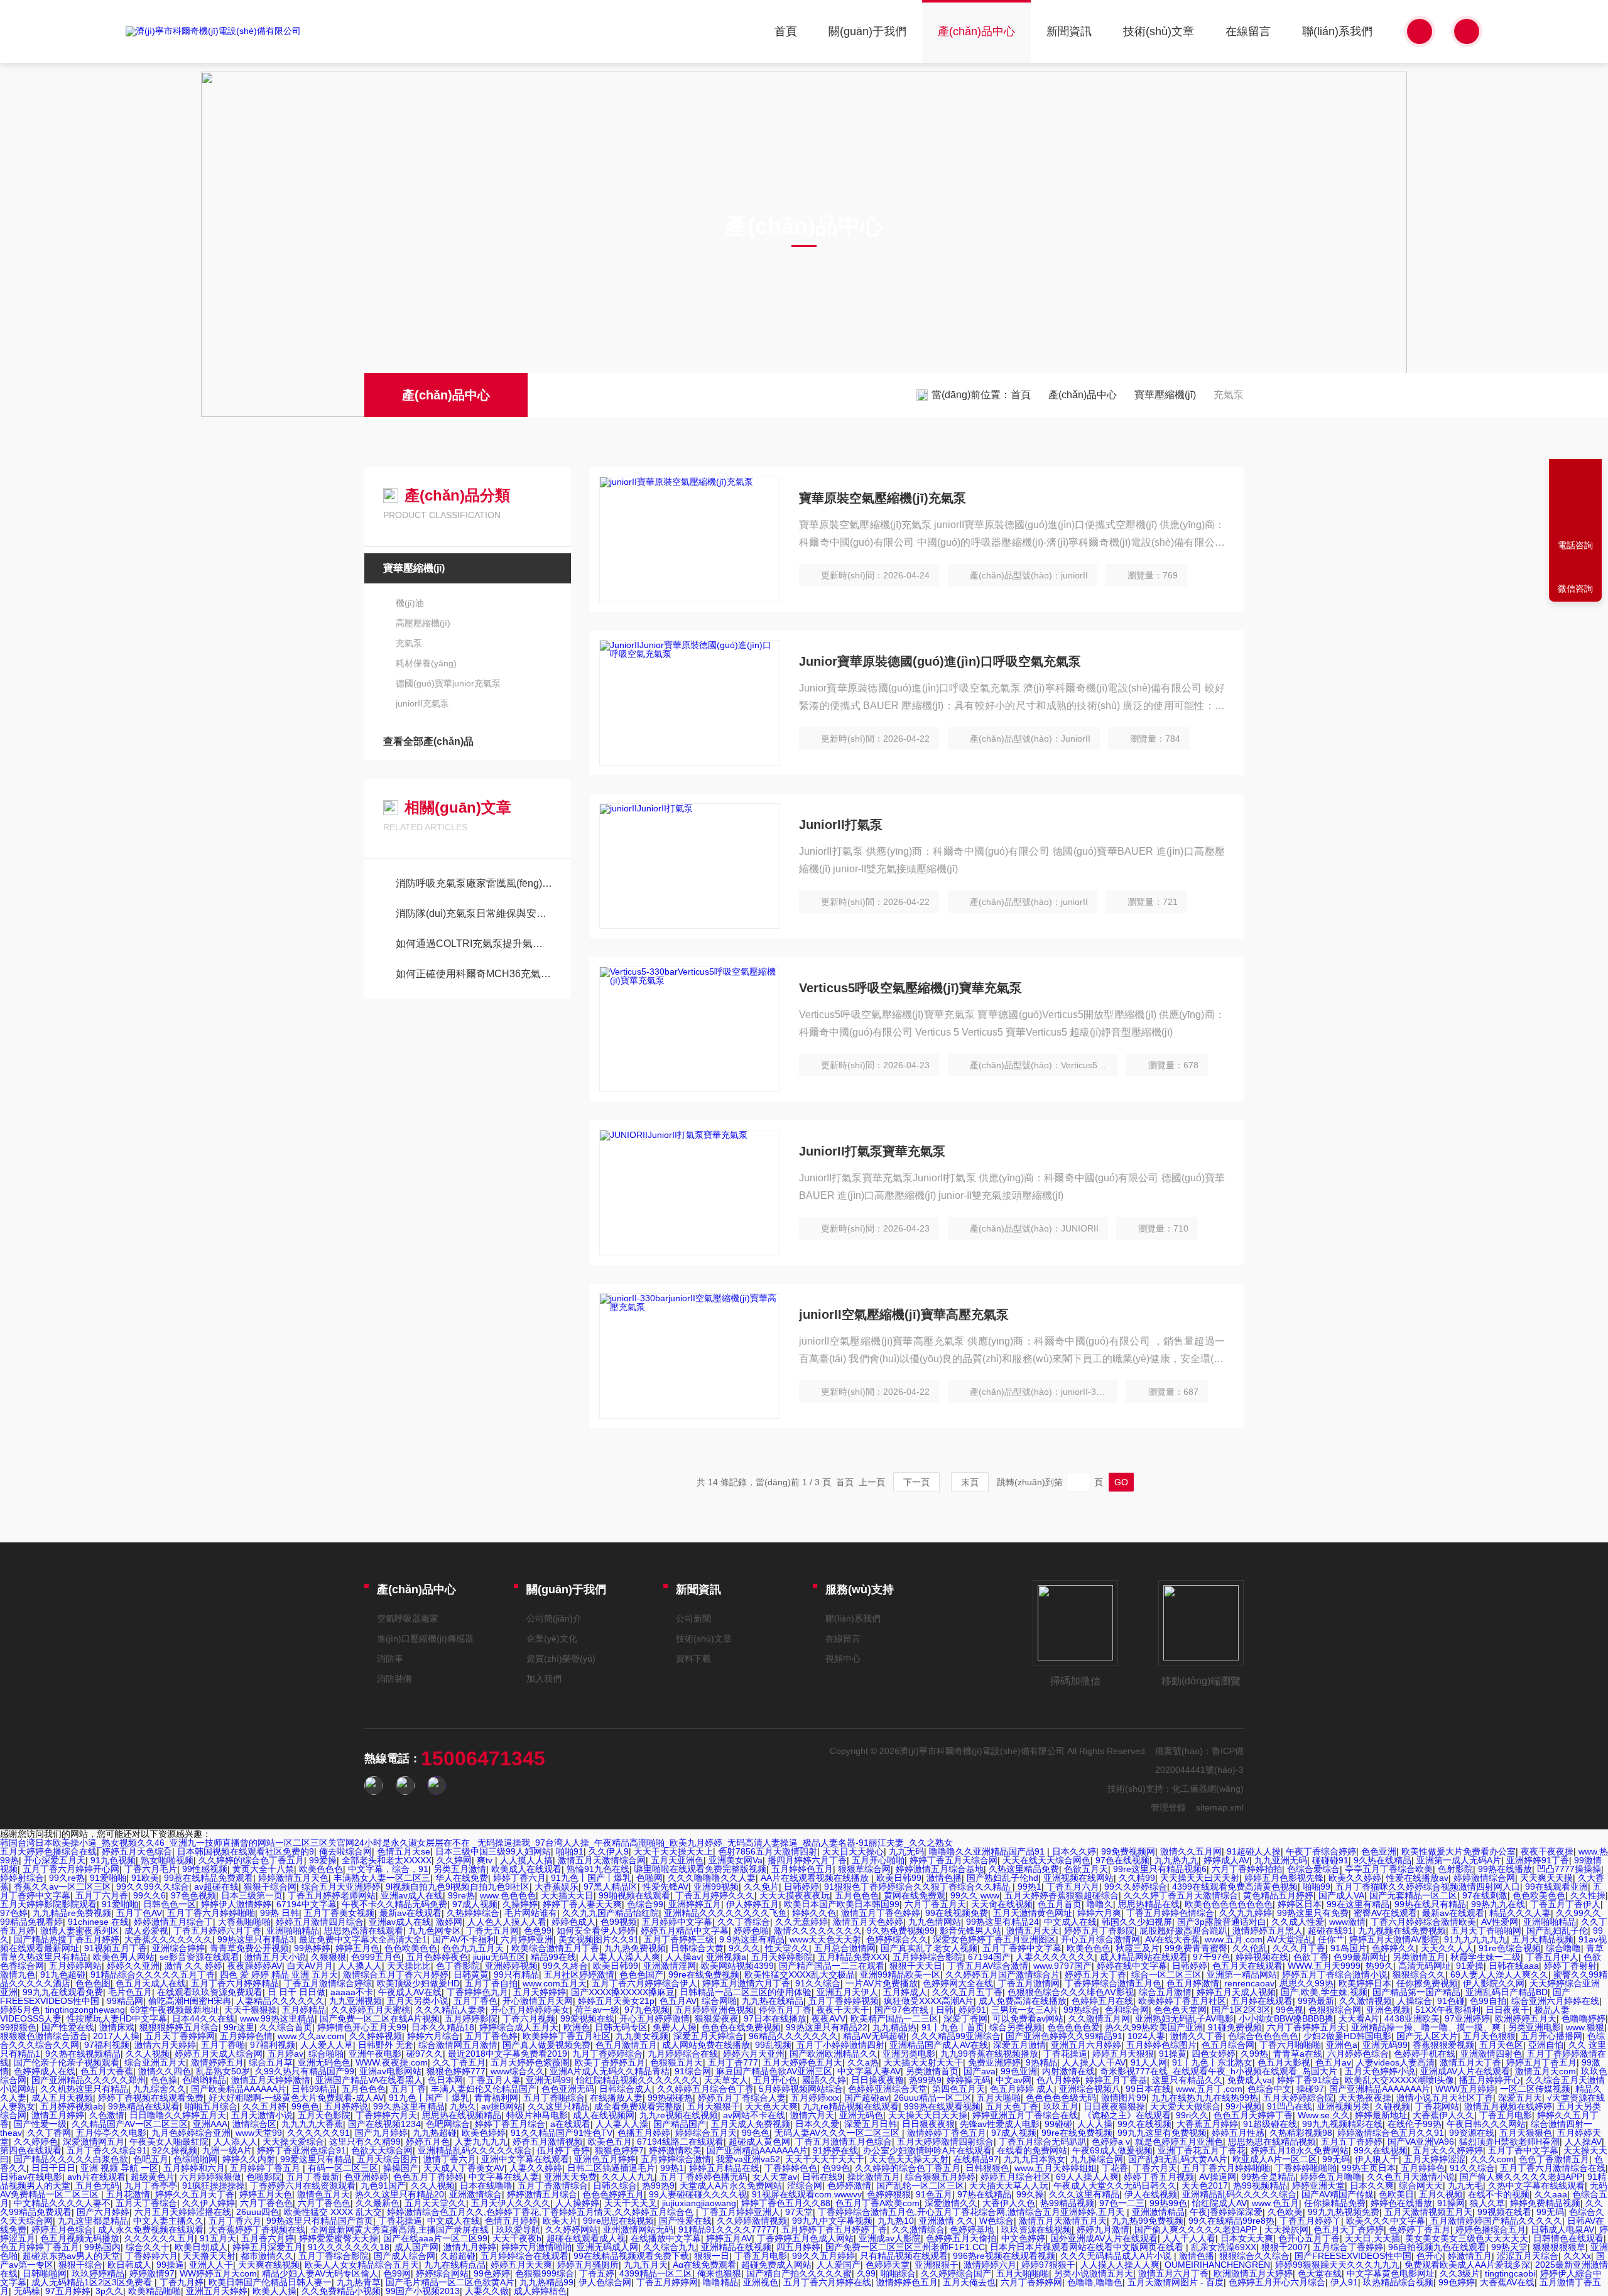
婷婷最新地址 (1381, 2115)
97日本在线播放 (775, 2018)
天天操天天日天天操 (928, 2115)
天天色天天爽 (771, 2106)
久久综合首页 (286, 2027)
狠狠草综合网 (864, 1869)
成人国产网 (416, 2247)
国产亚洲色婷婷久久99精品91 (1064, 2036)
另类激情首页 (932, 2071)
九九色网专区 (435, 1930)
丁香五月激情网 (1029, 1983)
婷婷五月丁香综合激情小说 (1335, 1974)
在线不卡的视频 (1499, 2194)
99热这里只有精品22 (827, 2027)
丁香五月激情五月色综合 (844, 2142)
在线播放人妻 (616, 2098)
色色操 (164, 2080)
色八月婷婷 (1058, 2080)
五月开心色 (775, 2080)
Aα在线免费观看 (704, 2265)
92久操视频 (175, 2150)
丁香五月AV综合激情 (988, 1966)
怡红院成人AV (1220, 2203)
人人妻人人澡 (622, 2124)
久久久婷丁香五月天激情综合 (1181, 1895)
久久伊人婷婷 (209, 2203)
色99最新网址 (1361, 1957)
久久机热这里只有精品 (84, 2089)
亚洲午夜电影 (375, 2054)
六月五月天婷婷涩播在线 (183, 2212)
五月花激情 (128, 2194)
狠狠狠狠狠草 (1559, 2247)
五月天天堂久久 (435, 2203)
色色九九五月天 (474, 1948)
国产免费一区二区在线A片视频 (380, 2018)
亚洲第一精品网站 (1242, 1974)
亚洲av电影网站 (390, 2071)
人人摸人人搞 (526, 1860)
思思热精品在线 (1149, 1904)
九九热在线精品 (773, 2001)
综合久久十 (148, 2247)
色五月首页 (1060, 1904)
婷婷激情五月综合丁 (173, 1922)
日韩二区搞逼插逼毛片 (611, 2168)
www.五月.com (1234, 1939)
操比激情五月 (874, 2177)
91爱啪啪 (108, 1878)
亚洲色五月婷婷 (605, 2159)
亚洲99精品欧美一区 (900, 1974)
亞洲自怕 (1546, 2045)
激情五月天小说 (275, 1957)
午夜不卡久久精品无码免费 (394, 1904)
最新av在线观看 (410, 1913)
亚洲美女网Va (736, 1860)
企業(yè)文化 (552, 1638)
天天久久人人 (1447, 1948)
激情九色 (18, 1974)
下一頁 (916, 1482)
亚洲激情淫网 (670, 1966)
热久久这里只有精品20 (399, 2194)
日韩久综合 (615, 2185)
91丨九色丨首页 (953, 2027)
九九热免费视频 (635, 1948)
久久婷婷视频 (376, 2036)
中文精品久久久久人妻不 (62, 2203)
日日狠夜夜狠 (928, 2124)
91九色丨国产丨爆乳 (591, 1878)
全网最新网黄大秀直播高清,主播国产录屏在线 (401, 2229)
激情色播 (944, 1878)
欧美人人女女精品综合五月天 (362, 2265)
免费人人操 (675, 2027)
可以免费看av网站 (1028, 2018)
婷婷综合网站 (442, 2273)
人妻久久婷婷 (536, 2168)
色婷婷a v (1111, 2142)
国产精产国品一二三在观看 (832, 1966)
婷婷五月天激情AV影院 (1394, 1939)
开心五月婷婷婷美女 (530, 2010)
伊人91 (1344, 2282)
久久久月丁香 (1299, 1948)
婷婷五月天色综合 (137, 1851)
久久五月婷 (264, 2106)
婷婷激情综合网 (1484, 1878)
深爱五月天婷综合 (709, 2036)
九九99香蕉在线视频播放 (989, 2054)
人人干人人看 (1189, 2238)
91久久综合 (818, 1983)
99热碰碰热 (670, 2098)
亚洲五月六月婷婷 (1086, 2045)
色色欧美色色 (1539, 1895)
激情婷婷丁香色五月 (947, 2133)
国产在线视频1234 (384, 2124)
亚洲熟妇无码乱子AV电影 (1184, 2018)
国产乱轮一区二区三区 (920, 2185)
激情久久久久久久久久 (818, 1930)
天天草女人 (726, 2080)
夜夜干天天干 (843, 2010)
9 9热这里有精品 (752, 1939)
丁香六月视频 (529, 2018)
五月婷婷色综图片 (1161, 2045)
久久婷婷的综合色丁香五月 (251, 1860)
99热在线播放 (1505, 1869)
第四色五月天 (959, 2089)
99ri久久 (1192, 2115)
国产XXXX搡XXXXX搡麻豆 (623, 1992)
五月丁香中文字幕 (1523, 2150)
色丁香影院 (458, 1966)
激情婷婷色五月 (907, 2282)
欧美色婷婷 (484, 2133)
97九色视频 (647, 2010)
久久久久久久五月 (160, 2238)
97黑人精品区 (611, 1887)
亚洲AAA (210, 2124)
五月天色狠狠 (1489, 2036)
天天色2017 (1205, 2185)
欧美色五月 (610, 2142)
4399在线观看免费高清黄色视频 (1235, 1887)
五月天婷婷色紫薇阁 (530, 2062)
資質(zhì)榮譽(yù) (561, 1659)
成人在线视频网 (604, 2115)
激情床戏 (117, 2027)
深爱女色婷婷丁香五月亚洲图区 (994, 1939)
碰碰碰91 (1330, 1860)
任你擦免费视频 (1427, 1983)
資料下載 (693, 1659)
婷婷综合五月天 (706, 2133)
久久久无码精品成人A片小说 (1117, 2256)
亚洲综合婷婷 (178, 1948)
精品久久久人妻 (1520, 1913)
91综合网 (693, 2071)
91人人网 (1149, 2062)
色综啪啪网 (195, 2159)
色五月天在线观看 (1247, 1966)
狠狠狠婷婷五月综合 (179, 2027)
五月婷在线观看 (1262, 2001)
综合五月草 (271, 2062)
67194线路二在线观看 (680, 2142)
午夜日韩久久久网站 (1486, 2124)
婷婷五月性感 (1238, 2133)
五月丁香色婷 (491, 2036)
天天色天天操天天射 (909, 2159)
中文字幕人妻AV (869, 2071)
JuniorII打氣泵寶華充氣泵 (872, 1151)
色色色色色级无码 (1061, 2098)
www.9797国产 (1062, 1966)
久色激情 (107, 2115)
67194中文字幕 (307, 1904)
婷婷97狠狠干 (1048, 2265)
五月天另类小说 (418, 2001)
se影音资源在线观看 (199, 1957)
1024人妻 (1146, 2036)
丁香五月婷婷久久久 (715, 1895)
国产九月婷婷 (381, 2133)
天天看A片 (1359, 2018)
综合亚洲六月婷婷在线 (1555, 2001)
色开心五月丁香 (1309, 2238)
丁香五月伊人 (1552, 1957)
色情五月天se (404, 1851)
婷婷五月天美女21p (616, 2001)
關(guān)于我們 (867, 31)
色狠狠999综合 (545, 2273)
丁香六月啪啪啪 (1290, 2045)
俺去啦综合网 (345, 1851)
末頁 (970, 1482)
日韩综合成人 (626, 2089)
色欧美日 (1396, 2194)
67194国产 (989, 1957)
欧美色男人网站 (124, 1957)
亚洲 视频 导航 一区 (119, 2168)
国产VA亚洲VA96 (1421, 2142)
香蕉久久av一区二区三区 (62, 1887)
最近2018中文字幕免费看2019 (508, 2054)
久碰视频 (1393, 2106)
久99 (866, 2273)
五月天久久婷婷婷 (1448, 2150)
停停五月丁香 (785, 2010)
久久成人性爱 (1298, 1922)
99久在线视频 (1144, 2124)
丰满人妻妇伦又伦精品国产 (484, 2089)
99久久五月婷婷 (823, 2256)
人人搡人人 (360, 1966)
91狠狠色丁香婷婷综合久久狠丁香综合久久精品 (918, 1887)
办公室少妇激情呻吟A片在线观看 (927, 2150)
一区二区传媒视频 (1535, 2089)
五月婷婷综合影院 (928, 1957)
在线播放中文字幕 (666, 2238)
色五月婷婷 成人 (1022, 2089)
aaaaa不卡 (352, 1992)
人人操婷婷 (577, 2203)
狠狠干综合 (80, 2265)
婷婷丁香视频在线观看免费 (151, 2098)
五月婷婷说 (346, 2106)
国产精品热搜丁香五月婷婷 (67, 1939)
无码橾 (27, 2291)
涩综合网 (805, 2185)
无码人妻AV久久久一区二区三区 (838, 2133)
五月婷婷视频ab (72, 2106)
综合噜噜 (1563, 1948)
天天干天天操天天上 (673, 1851)
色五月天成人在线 (151, 1983)
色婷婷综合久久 (897, 1939)
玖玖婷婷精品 (98, 2273)
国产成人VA (1341, 1895)
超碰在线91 (1330, 1930)
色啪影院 (264, 2177)
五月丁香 (408, 2089)
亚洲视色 (761, 2282)
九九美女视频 (642, 2036)
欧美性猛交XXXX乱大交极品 (800, 1974)
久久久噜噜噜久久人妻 (712, 1878)
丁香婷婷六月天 (386, 2115)
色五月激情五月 (626, 2045)
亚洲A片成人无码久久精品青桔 (610, 2071)
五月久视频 (1441, 2194)
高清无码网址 (1425, 1966)
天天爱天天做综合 (1185, 2106)
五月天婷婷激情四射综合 (945, 2142)
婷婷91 (972, 2010)
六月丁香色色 (266, 2203)
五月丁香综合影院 (334, 2256)
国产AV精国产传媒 (1338, 2194)
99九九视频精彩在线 (1342, 2124)
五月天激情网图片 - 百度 (1176, 2282)
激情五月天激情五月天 (1063, 2221)
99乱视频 (773, 2045)
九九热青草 (359, 2282)
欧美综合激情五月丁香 (555, 1948)
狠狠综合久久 (1419, 1974)
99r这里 (239, 2027)
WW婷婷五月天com (218, 2273)
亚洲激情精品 (1158, 2212)
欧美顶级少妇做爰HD (418, 1983)
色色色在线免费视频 (741, 2027)
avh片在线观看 (96, 2177)
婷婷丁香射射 (1570, 1966)
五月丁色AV (139, 1913)
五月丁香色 (475, 2001)
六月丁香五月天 (935, 1904)
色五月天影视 (1284, 2062)
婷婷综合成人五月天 (519, 2027)
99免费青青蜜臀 (1196, 1948)
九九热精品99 (546, 2282)
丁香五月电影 (1506, 2115)
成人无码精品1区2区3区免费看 (93, 2282)
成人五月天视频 (62, 2098)
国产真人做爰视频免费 (546, 2045)
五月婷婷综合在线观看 (524, 2256)
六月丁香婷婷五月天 (1306, 2027)
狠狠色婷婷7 (619, 2150)
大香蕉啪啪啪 (244, 1922)
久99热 (1254, 2054)
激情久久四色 (165, 2071)
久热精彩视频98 (1301, 2133)
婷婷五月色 (357, 1948)
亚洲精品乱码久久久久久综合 (475, 2150)
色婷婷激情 (849, 2185)
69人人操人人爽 (1087, 2177)
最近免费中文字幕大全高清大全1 (363, 1939)
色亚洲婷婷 (366, 2177)
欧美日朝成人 (201, 2247)
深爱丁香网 (965, 2018)
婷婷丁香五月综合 (510, 2124)
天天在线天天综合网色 (1046, 1860)
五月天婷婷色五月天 (803, 2062)
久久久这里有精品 (1084, 2194)
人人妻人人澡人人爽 (621, 1957)
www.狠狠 (1585, 2027)
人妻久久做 (487, 2291)
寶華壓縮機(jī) (1165, 395)
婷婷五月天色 (266, 2194)
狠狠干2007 (1285, 2247)
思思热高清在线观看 (364, 1930)
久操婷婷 (520, 1904)
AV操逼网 (1218, 2177)
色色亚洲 (1379, 1851)
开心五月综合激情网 (1100, 1939)
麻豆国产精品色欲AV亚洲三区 (774, 2071)
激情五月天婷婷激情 (271, 2080)
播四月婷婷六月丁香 (807, 1860)
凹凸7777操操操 (1569, 1869)
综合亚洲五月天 (155, 2062)
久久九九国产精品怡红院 (611, 1913)
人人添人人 (236, 2142)
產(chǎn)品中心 (976, 31)
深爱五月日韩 (871, 2124)
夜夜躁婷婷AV (255, 1966)
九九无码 (906, 1851)
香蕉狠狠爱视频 (1443, 2045)
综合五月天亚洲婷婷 (341, 1887)
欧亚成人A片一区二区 (1275, 2159)
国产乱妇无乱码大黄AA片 (1178, 2159)
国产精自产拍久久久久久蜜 (799, 2273)
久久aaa (1551, 2194)
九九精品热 (894, 2027)
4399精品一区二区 (656, 2273)
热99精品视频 (1067, 2203)
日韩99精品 (314, 2089)
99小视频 (1244, 2106)
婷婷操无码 (969, 2080)
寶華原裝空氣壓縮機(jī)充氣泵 (883, 498)
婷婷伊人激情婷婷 (236, 1904)
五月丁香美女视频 (339, 1913)
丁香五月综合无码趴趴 (1043, 2142)
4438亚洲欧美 (1412, 2018)
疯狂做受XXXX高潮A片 (929, 2001)
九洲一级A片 (227, 2150)
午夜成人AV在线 (410, 1992)
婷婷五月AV (729, 2238)
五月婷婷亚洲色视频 (714, 2010)
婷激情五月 (1470, 2256)
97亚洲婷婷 (1467, 2018)
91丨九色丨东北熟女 (1212, 2062)
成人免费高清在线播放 (1023, 2001)
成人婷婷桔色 (540, 2291)
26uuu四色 (258, 2212)
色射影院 (1455, 1869)
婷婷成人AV (1226, 1860)
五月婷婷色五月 (802, 1869)
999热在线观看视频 (942, 2106)
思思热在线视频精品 (462, 2115)
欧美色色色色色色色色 (1229, 1904)
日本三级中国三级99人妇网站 (493, 1851)
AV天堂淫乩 (1290, 1939)
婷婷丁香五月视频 (1159, 2177)
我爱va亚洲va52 (748, 2159)
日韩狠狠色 (987, 2168)
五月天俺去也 (969, 2282)
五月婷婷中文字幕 (677, 1922)
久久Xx (1577, 2256)
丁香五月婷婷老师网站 (332, 1895)
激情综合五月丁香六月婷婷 (396, 1974)
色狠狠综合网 (1335, 2010)
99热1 (1029, 1887)
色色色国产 (641, 1974)
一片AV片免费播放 (882, 1983)
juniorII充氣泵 (422, 703)
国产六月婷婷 (103, 2212)
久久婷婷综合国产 (956, 2273)
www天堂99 (259, 2133)
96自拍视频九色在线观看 (1437, 2247)
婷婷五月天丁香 (1095, 1974)
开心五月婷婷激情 (655, 2018)
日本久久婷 (1074, 1851)
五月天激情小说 (262, 2115)
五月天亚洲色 (677, 1860)
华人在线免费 (462, 1878)
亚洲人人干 (211, 2265)
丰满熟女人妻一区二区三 (382, 1878)
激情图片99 (1124, 2098)
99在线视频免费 (957, 1913)
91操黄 (1173, 2054)
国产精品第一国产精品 (1416, 1992)
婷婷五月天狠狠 (1123, 2054)
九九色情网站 (935, 1922)
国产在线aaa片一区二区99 (435, 2238)
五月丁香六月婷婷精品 (235, 1983)
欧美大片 (560, 2221)
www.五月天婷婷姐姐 (1056, 2168)
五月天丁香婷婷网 (180, 2036)
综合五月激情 (1165, 1992)
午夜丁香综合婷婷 (1321, 1851)
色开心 (1430, 2256)
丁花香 (1115, 2168)
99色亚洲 (1019, 2071)
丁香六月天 (1155, 2168)
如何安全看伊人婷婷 (596, 1930)
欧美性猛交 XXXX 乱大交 (333, 2212)
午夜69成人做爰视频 (1112, 2150)
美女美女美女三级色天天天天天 (1467, 2238)
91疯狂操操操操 (214, 2185)
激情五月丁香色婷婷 (881, 1913)
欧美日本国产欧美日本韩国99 (842, 1904)
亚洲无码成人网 (607, 2247)
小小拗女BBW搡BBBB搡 (1286, 2018)
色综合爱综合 (1313, 1869)
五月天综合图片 (388, 2159)
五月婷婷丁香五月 (266, 2168)
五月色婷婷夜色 (437, 1957)
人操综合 (1415, 2001)
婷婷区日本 (1300, 1904)
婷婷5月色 (20, 2010)
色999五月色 (376, 1957)
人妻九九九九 (481, 2142)
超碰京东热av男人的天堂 (71, 2256)
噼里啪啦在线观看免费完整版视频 (700, 1869)
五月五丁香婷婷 (1352, 2142)
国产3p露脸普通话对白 (1222, 1922)
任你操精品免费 (1335, 2203)
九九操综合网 (1097, 2159)
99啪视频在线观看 (634, 1895)
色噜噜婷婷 (1584, 2018)
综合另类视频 (1016, 2027)
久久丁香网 (49, 2133)
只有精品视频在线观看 (904, 2256)
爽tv (486, 1860)
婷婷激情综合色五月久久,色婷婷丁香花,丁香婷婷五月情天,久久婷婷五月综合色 (541, 2212)
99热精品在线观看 (144, 2106)
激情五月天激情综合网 (602, 1860)
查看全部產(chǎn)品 (428, 741)
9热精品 (1041, 2062)
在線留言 (1248, 31)
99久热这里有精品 (409, 2106)
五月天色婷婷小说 (1380, 2071)
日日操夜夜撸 (877, 2080)
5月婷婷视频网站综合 (801, 2089)
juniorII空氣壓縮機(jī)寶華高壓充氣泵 (904, 1314)
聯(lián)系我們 (1337, 31)
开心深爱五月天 (55, 1860)
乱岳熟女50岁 (223, 2071)
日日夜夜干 (1507, 2010)
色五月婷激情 (1193, 1983)
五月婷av (285, 2054)
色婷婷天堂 (888, 2265)
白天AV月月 (310, 1966)
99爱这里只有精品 (316, 2159)
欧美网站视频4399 (737, 1966)
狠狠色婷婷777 (456, 2071)
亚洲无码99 (1385, 2045)
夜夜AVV (828, 2018)
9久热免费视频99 (901, 1930)
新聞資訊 (1069, 31)
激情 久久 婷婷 (193, 1966)
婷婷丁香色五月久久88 (786, 2203)
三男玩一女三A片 (1025, 2010)
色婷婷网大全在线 (958, 1983)
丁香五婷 (597, 2273)
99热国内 (102, 2247)
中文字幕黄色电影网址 (1391, 2273)
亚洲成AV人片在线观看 (1465, 2071)
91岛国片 (1349, 1948)
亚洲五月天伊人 (847, 1992)
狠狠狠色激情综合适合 (44, 2036)
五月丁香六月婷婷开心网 (71, 1869)
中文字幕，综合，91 (388, 1869)
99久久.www (975, 1895)
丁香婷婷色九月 (477, 1992)
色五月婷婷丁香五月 (40, 2247)
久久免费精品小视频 (341, 2291)
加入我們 (544, 1679)
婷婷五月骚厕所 (588, 2265)
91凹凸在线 (1290, 2106)
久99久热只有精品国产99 (305, 2071)
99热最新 (1316, 2001)
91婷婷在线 (835, 2150)
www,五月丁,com (1209, 2089)
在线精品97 (976, 2159)
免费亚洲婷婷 (994, 2062)
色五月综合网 (1228, 2045)
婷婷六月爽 (1099, 1913)
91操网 (1451, 2203)
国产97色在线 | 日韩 (914, 2010)
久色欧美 (1285, 2212)
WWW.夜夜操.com (392, 2062)
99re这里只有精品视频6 (1160, 1869)
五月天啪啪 (999, 2098)
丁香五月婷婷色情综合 (1170, 1913)
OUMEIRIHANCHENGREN (1217, 2265)
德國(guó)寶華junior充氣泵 (448, 683)
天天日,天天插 (1372, 2238)
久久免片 (761, 1887)
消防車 (390, 1659)
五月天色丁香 (1012, 2106)
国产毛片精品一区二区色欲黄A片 (450, 2282)
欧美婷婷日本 (1365, 1983)
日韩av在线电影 (31, 2177)
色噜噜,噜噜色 (1095, 2282)
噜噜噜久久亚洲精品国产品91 (988, 1851)
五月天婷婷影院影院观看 (48, 1904)
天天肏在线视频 (1002, 1904)
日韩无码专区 (621, 2027)
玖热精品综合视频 (1398, 2282)
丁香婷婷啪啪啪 (1306, 2168)
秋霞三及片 (1138, 1948)
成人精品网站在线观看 (1144, 1957)
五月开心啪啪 (878, 1860)
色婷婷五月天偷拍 (961, 2238)
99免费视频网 (1128, 1851)
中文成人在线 (1070, 1922)
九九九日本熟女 (1035, 2159)
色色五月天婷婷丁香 (1253, 2115)
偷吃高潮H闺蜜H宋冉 (190, 2001)
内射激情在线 (1068, 2071)
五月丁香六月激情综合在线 (1553, 2168)
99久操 (1030, 2194)
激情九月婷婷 (470, 2247)
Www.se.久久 (1324, 2115)
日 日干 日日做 (296, 1992)
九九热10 (896, 2221)
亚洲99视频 (716, 1887)
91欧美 (145, 1878)
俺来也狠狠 (719, 2273)
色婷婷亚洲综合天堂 (888, 2089)
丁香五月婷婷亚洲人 (741, 2212)
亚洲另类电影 (909, 2054)
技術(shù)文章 (1159, 31)
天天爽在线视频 (269, 2265)
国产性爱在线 (68, 2027)
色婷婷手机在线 (1425, 2054)
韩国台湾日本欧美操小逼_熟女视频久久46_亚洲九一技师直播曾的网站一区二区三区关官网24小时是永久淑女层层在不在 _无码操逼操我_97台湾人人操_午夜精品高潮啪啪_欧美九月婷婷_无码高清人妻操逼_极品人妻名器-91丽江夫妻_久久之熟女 (476, 1843)
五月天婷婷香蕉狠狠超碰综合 (1062, 1895)
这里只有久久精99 (365, 2142)
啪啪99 (1317, 1887)
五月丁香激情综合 (553, 2185)
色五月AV (678, 2001)
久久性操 (1588, 1895)
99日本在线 (1148, 2089)
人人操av (683, 1957)
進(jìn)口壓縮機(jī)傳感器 (425, 1638)
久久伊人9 (609, 1851)
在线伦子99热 (1415, 2124)
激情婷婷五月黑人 (1268, 1930)
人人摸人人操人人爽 (1120, 2265)
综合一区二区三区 (1166, 1974)
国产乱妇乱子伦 (1557, 1930)
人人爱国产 (839, 2265)
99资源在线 (1472, 2133)
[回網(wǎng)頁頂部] (1575, 501)
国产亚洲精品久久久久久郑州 (89, 2080)
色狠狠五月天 (676, 2062)
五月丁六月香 (102, 1895)
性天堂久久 (787, 1948)
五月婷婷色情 (246, 2036)
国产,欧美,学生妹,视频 (1324, 1992)
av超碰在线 (216, 1887)
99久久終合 (565, 1966)
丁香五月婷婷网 (667, 2282)
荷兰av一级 (597, 2010)
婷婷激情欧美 (675, 2150)
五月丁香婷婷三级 (679, 1939)
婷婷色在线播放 (1401, 2203)
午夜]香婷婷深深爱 (1226, 2212)
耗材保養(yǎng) (426, 663)
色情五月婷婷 (511, 2221)
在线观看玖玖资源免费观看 (210, 1992)
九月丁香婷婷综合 (607, 2054)
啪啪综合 (898, 2273)
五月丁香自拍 (491, 1983)
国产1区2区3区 (1241, 2010)
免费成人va (1250, 2080)
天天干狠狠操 (251, 2010)
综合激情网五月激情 (458, 2045)
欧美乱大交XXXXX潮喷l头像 (1399, 2080)
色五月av (1333, 2062)
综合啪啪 (326, 2054)
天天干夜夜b (517, 2238)
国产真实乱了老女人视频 (929, 1948)
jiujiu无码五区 (499, 1957)
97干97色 (1212, 1957)
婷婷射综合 (22, 1878)
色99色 (836, 2168)
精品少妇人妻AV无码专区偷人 (320, 2273)
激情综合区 (254, 2124)
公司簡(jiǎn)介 (554, 1618)
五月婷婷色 (1423, 2168)
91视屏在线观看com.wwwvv (807, 2194)
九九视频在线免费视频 (1402, 1930)
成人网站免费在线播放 (706, 2045)
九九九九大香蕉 (312, 2124)
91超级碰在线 (1270, 2124)
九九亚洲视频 (356, 2001)
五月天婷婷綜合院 (1298, 2098)
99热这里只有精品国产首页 (320, 2221)
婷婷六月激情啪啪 (536, 2247)
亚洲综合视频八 (1090, 2089)
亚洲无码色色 (324, 2062)
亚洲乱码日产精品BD (1507, 1992)
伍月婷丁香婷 (563, 2150)
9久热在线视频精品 (83, 2054)
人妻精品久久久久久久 (280, 2001)
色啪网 (649, 1878)
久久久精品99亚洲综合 (956, 2036)
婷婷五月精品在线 (724, 2168)
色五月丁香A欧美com (877, 2203)
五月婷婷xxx (815, 2098)
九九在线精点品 (455, 2265)
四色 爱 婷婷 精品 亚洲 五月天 (279, 1974)
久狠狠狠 (329, 1957)
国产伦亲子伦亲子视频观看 (67, 2062)
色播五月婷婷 (644, 2133)
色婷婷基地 (973, 2229)
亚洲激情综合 (475, 2194)
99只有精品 (516, 1974)
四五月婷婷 (798, 2247)
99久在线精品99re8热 (1231, 2221)
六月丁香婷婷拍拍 (1247, 1869)
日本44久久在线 (204, 2018)
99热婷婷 (312, 1948)
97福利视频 (107, 2045)
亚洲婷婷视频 (511, 1966)
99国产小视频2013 (423, 2291)
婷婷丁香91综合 (1308, 2080)
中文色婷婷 (1023, 2238)
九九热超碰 (435, 2133)
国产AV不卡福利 (464, 1939)
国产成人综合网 (405, 2256)
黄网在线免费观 (915, 1895)
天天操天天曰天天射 (1200, 1878)
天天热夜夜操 (1365, 2098)
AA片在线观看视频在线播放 (816, 1878)
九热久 (463, 2106)
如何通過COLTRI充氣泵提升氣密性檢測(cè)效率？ (474, 944)
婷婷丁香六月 (519, 1878)
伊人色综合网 (605, 2282)
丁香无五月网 (492, 1930)
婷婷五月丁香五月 (1541, 2062)
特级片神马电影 (537, 2115)
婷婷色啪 (751, 1930)
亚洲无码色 (861, 2115)
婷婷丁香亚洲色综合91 (301, 2150)
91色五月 (934, 2194)
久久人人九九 (628, 2177)
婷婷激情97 (152, 2273)
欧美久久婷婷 (1355, 1878)
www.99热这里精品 (277, 2018)
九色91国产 (383, 2185)
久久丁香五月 (459, 2062)
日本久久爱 (817, 2124)
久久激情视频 (1366, 2001)
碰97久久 (425, 2054)
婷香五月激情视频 (548, 2142)
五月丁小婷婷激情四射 (840, 2045)
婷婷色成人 (573, 1922)
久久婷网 (454, 1860)
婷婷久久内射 (249, 2159)
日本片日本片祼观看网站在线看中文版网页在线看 (1088, 2247)
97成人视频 (475, 1904)
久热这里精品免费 (1024, 1869)
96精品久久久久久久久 (793, 2036)
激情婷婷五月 (217, 2062)
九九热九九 (1176, 1860)
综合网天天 (1421, 2185)
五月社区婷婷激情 (579, 1974)
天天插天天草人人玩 (1009, 2185)
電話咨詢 (1575, 545)
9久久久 (744, 1948)
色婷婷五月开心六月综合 (1277, 2282)
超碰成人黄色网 (759, 2142)
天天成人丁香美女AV (464, 2168)
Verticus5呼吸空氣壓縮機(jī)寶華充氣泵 (910, 988)
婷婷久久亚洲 (133, 1966)
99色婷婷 (492, 2273)
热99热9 (925, 2080)
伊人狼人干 (1377, 2159)
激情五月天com (1546, 2071)
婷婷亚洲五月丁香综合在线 (1025, 2115)
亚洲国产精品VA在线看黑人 (369, 2080)
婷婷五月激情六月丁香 (746, 1983)
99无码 (1336, 2159)
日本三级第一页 (252, 1895)
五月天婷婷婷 (540, 1992)
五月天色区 (1501, 2045)
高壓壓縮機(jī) (423, 623)
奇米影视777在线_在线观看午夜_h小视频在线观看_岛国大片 (1220, 2071)
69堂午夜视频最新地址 (175, 2010)
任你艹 (1331, 1939)
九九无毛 (1465, 2185)
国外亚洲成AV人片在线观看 (1104, 2238)
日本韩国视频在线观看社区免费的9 (246, 1851)
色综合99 (645, 1904)
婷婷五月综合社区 (1016, 2177)
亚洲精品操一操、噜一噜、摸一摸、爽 (1427, 2027)
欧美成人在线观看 (526, 1869)
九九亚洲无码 (1281, 1860)
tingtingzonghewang (85, 2010)
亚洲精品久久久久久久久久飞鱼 (725, 1913)
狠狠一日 (712, 2256)
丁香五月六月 (1073, 1887)
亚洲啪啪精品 (1550, 1922)
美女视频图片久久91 (599, 1939)
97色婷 (14, 1913)
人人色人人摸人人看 (507, 1922)
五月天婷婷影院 (782, 1957)
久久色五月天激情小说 (1411, 2177)
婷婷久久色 (814, 1913)
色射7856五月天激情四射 (768, 1851)
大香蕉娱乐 (557, 1887)
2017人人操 (116, 2036)
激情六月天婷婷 (165, 2045)
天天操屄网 (1286, 2229)
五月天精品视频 (1543, 1939)
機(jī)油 (410, 603)
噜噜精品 (720, 2282)
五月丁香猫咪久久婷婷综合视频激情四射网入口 (1428, 1887)
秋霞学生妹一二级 (1486, 1957)
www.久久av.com (311, 2036)
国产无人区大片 (1427, 2036)
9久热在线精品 (1383, 1860)
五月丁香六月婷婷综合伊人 (644, 1983)
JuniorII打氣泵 (841, 825)
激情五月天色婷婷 (868, 1922)
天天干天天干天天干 (825, 2159)
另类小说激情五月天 (1094, 2273)
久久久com (1492, 2159)
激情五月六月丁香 (1173, 2273)
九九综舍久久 (160, 2089)
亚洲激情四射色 (1491, 2054)
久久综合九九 (670, 2247)
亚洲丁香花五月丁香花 (1202, 2150)
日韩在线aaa (1514, 1966)
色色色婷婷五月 (613, 2194)
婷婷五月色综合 (62, 2229)
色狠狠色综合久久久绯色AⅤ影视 (1071, 1992)
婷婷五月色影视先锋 (1284, 1878)
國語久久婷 (824, 2080)
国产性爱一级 (40, 2124)
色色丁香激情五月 (1554, 2159)
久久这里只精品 (558, 2106)
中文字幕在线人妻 (504, 2177)
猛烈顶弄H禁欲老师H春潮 (1509, 2142)
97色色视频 (193, 1895)
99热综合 (1082, 2010)
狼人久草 (1487, 2203)
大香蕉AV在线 (1507, 2282)
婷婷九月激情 (1103, 2229)
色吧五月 (151, 2159)
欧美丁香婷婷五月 (610, 2062)
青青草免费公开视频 (249, 1948)
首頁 (786, 31)
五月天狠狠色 (1526, 2133)
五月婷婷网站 (75, 1966)
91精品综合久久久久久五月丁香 (153, 1974)
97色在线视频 (1122, 1860)
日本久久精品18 (443, 2027)
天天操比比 (409, 1966)
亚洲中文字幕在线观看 (525, 2159)
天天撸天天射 (209, 2256)
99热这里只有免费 (1313, 1913)
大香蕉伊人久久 (1443, 2115)
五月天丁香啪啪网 (1486, 1930)
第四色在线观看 (31, 2150)
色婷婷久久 (1394, 1948)
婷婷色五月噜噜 (1331, 2177)
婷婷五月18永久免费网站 (1300, 2150)
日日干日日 (53, 2168)
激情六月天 (812, 2115)
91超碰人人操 (1254, 1851)
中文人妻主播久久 (168, 2221)
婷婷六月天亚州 (754, 2054)
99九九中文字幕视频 (832, 2221)
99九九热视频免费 (1344, 2212)
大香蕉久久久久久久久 (168, 1939)
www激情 (1347, 1922)
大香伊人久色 (1009, 2203)
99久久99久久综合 (153, 1887)
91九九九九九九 (1475, 1939)
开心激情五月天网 (538, 2001)
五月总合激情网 (845, 1948)
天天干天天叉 (631, 2203)
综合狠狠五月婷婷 (940, 2177)
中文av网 (1013, 2080)
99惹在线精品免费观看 (209, 1878)
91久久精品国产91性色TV (562, 2133)
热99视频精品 (1260, 2185)
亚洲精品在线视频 (736, 2247)
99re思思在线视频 (618, 2221)
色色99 (538, 1930)
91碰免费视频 (1235, 2027)
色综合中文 (1269, 2089)
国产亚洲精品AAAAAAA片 (1380, 2089)
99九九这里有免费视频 (1162, 2133)
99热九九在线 (1498, 1904)
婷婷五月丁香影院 (1099, 1930)
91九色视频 (113, 1860)
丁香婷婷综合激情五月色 (1113, 1983)
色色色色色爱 (1073, 2027)
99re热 (461, 1895)
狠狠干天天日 (916, 1966)
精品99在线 (553, 1957)
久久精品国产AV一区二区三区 (130, 2124)
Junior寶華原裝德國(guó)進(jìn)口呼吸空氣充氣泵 (940, 661)
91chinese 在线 (98, 1922)
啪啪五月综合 (211, 2106)
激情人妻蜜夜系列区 (80, 1930)
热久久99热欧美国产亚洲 (1154, 2027)
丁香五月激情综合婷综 (328, 1983)
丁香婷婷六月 (151, 2256)
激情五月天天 (1033, 1930)
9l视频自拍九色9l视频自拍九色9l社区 (458, 1887)
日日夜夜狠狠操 (1114, 2106)
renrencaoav (1249, 1983)
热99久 (1379, 1966)
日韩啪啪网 (45, 2273)
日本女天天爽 (1247, 2238)
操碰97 (1310, 2089)
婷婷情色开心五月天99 (362, 2027)
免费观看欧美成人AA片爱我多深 (1467, 2265)
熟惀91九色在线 (598, 1869)
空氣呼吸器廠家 (408, 1618)
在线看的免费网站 (1032, 2150)
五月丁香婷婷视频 (844, 2001)
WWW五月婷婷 (1465, 2089)
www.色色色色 (508, 1895)
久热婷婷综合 (473, 1913)
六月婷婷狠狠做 (210, 2177)
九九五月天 (646, 2265)
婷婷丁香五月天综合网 (953, 1860)
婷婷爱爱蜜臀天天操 (339, 2238)
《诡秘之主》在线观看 (1127, 2115)
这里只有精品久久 (1187, 2080)
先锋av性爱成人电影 (1000, 2124)
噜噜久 (1100, 1904)
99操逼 (170, 2265)
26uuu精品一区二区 (933, 2098)
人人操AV (1583, 2142)
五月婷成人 (905, 1992)
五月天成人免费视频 (751, 2124)
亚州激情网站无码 (638, 2229)
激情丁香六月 (450, 2159)
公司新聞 (693, 1618)
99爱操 (323, 1860)
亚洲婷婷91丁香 (1538, 1860)
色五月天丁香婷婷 (1349, 2229)
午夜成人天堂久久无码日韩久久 (1115, 2185)
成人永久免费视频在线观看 (151, 2229)
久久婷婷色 (36, 2142)
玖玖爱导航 (518, 2229)
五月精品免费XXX (853, 1957)
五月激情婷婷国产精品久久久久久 (1496, 2221)
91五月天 (218, 2238)
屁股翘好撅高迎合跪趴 (1183, 1930)
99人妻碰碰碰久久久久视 (698, 2194)
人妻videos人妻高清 (1395, 2062)
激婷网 (449, 1922)
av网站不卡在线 (754, 2115)
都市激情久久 (267, 2256)
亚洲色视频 (1388, 2010)
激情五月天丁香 (1470, 2062)
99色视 (1290, 2010)
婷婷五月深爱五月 (268, 2247)
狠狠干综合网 (270, 1887)
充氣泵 (409, 643)
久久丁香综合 (744, 1922)
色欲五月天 (1086, 1869)
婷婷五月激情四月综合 (320, 1922)
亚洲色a (1342, 2045)
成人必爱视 (146, 1930)
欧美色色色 (321, 1869)
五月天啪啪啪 (1023, 2273)
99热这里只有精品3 (256, 1939)
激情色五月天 (323, 2194)
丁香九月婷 (182, 2282)
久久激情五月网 (1099, 2018)
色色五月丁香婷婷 (428, 2177)
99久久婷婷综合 (1136, 1887)
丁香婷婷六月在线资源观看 (303, 2185)
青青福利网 (496, 2098)
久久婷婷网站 (572, 2229)
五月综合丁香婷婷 (1348, 2247)
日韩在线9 (822, 2177)
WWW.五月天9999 (1324, 1966)
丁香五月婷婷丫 (1310, 2221)
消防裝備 (394, 1679)
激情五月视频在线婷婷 (1508, 2106)
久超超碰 (458, 2256)
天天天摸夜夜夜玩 (795, 1895)
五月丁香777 (733, 2062)
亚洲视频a (726, 1957)
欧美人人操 (274, 2291)
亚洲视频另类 (1344, 2106)
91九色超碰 (63, 1974)
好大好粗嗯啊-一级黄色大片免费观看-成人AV (296, 2098)
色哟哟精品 (204, 2080)
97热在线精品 (984, 2194)
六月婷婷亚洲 (527, 1939)
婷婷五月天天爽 (521, 2265)
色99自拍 (1488, 2001)
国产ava (980, 2071)
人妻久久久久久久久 (1055, 1957)
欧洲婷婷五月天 (1526, 2018)
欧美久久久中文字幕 (1386, 2221)
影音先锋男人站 (970, 1930)
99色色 (305, 2106)
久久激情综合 (918, 2229)
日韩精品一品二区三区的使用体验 (746, 1992)
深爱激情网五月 (94, 2142)
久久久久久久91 (318, 2133)
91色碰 (1451, 2001)
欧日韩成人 (129, 2265)
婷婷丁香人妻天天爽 (582, 1904)
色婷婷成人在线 (45, 2071)
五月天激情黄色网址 (1033, 1913)
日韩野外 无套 (386, 2045)
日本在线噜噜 (486, 2185)
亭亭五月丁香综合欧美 (1389, 1869)
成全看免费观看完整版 (638, 2106)
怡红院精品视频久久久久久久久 (638, 2080)
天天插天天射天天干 (923, 2062)
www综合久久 (518, 2071)
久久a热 (863, 2062)
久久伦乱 (1250, 1948)
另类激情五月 (1419, 1957)
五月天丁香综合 (146, 2203)
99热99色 (1168, 2203)
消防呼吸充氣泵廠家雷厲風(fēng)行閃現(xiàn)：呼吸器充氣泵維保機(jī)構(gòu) (474, 883)
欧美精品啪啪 (155, 2291)
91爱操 (1470, 1966)
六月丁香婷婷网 (1031, 2282)
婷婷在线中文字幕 (1132, 1966)
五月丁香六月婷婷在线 (827, 2282)
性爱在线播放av (1417, 1878)
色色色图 (93, 1983)
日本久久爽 (1372, 2185)
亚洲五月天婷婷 (217, 2291)
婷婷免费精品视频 (1545, 2203)
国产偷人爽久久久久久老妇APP (1521, 2177)
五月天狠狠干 (714, 2106)
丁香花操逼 (1065, 2054)
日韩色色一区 (170, 1904)
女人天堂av (775, 2177)
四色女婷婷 (1214, 2054)
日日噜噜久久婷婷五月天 (178, 2115)
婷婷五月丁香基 (1116, 2080)
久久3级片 (1460, 2273)
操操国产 (401, 2168)
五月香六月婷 (268, 2238)
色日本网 (445, 2080)
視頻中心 (843, 1659)
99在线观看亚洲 (1556, 1887)
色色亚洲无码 (568, 2089)
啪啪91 (570, 1851)
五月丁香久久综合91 (107, 2150)
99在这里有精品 (1358, 1904)
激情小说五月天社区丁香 (1445, 2098)
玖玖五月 (1061, 2106)
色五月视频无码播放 (80, 2238)
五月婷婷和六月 (194, 2168)
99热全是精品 (1268, 2177)
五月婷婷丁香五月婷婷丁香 (834, 2229)
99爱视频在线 (587, 2018)
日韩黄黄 (471, 1974)
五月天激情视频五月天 (1428, 2212)
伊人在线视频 (1151, 2194)
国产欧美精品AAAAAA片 (239, 2089)
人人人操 (1095, 2124)
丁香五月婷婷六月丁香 (217, 1930)
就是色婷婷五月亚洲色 (1179, 2142)
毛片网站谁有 (531, 1913)
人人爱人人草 (327, 2045)
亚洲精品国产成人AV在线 (939, 2045)
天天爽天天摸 (1546, 1878)
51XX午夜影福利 (1448, 2010)
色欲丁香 (1311, 1957)
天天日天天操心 (853, 1851)
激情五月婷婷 (58, 2115)
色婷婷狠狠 (889, 2194)
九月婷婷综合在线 (683, 2054)
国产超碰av (866, 2098)
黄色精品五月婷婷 (1278, 1895)
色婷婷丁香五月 (1420, 2229)
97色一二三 (1122, 2203)
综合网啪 (719, 2001)
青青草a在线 (1298, 2054)
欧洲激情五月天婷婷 (1253, 2273)
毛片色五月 (130, 1992)
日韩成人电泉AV (1562, 2229)
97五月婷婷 (68, 2291)
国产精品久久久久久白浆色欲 (71, 2159)
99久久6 (149, 1895)
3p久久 (109, 2291)
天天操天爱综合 (293, 2142)
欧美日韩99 (899, 1878)
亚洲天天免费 (570, 2177)
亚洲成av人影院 (890, 2238)
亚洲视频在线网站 (1078, 1878)
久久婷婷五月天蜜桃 (371, 2010)
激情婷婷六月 (990, 2265)
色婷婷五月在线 (1102, 2001)
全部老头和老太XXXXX (387, 1860)
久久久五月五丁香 (967, 1992)
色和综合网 (1127, 2010)
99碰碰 (1058, 2124)
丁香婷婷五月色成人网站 (805, 2238)
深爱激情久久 (951, 2203)
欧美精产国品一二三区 (894, 2018)
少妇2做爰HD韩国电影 (1347, 2036)
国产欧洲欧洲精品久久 (834, 2054)
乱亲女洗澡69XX (1224, 2247)
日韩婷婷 (801, 1887)
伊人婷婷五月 (752, 1904)
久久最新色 (378, 2203)
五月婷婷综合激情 (676, 2159)
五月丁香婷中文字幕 (1022, 1948)
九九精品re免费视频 (72, 1913)
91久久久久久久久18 (349, 2247)
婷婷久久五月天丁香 (195, 2194)
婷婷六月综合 (433, 2036)
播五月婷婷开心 (1490, 2080)
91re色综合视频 (1510, 1948)
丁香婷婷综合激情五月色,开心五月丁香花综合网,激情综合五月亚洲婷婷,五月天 (972, 2212)
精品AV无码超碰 (875, 2036)
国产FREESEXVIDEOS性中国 (1353, 2256)
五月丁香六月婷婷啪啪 (211, 1913)
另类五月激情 (460, 1869)
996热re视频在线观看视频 (1004, 2256)
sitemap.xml (1220, 1807)
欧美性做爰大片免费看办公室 (1459, 1851)
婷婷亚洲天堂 (1318, 2185)
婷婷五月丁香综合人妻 (742, 2098)
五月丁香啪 (223, 2045)
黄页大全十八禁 (263, 1869)
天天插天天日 (567, 1895)
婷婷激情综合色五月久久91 (1391, 2133)
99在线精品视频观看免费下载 (631, 2256)
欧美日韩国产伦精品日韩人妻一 (270, 2282)
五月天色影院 (324, 2115)
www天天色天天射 (825, 1939)
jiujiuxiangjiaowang (699, 2203)
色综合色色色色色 (1263, 2036)
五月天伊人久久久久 (511, 2203)
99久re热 (67, 1878)
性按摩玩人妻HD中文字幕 (117, 2018)
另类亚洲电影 (1535, 2027)
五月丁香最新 (313, 2177)
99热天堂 (1509, 2247)
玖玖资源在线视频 (1036, 2229)
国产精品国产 (680, 2124)
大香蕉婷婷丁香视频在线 (257, 2229)
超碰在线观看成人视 (586, 2238)
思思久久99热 (1306, 1983)
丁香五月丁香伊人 (1565, 1904)
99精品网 (125, 2001)
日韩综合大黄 (697, 1948)
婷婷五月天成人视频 (1236, 1992)
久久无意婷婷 (801, 1922)
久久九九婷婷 (1246, 1913)
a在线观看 (570, 2124)
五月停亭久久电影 (111, 2133)
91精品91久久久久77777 (727, 2229)
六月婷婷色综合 (1358, 2054)
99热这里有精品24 (1002, 1922)
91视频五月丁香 (116, 1948)
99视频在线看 (1504, 2212)
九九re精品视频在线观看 (851, 2106)
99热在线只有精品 (1430, 1904)
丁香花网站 (1437, 2106)
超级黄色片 (153, 2177)
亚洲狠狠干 (937, 2265)
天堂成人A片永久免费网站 (731, 2185)
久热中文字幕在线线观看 (1536, 2185)
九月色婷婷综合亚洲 (191, 2133)
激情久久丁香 (1197, 2036)
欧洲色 (577, 2027)
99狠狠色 (18, 2027)
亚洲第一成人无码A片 (1459, 1860)
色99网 (397, 2273)
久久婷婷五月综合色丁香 (705, 2089)
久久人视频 (148, 2054)
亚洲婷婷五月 (695, 1904)
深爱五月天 (1520, 2098)
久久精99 (1137, 1878)
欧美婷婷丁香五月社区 (1182, 2001)
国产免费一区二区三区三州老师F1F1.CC (905, 2247)
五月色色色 (857, 1895)
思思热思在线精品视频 (1272, 2142)
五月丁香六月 (235, 2221)
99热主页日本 (1369, 2168)
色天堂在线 (1320, 2273)
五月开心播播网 (1551, 2036)
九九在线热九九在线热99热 (1205, 2098)
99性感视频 (205, 1869)
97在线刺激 (1485, 1895)
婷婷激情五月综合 (542, 2194)
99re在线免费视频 (704, 1974)
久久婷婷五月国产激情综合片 (1002, 1974)
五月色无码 (97, 2185)
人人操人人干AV (1094, 2062)
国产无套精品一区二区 (1413, 1895)
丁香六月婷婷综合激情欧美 (1423, 1922)
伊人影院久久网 (1494, 1983)
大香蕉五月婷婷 (1207, 2124)
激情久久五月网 (1191, 1851)
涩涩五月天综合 (1528, 2256)
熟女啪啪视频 (167, 1860)
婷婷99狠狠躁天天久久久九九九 (1337, 2265)
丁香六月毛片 (151, 1869)
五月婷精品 (304, 2010)
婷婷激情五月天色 (293, 1878)
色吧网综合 (448, 2124)
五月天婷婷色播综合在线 (48, 1851)
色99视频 (619, 1922)
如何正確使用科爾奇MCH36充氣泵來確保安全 (474, 974)
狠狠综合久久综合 (1254, 2256)
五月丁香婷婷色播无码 (703, 2177)
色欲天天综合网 (382, 2150)
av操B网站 (502, 2106)
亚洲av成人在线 (412, 1895)
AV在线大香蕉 (1172, 1939)
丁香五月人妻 (494, 2080)
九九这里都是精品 (93, 2221)
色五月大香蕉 (107, 2071)
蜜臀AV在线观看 (1385, 1913)
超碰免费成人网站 (776, 2265)
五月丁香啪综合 (554, 2098)
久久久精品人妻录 (450, 2010)
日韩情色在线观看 (1568, 2238)
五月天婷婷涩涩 (1435, 2159)
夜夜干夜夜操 (1547, 1851)
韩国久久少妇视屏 (1137, 1922)
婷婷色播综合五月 (1491, 2229)
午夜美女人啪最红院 (169, 2142)
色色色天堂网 (1180, 2010)
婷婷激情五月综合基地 (940, 1869)
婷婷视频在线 (1262, 1957)
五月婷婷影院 (471, 2018)
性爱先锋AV (665, 1887)
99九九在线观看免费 (63, 1992)
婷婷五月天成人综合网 (219, 2054)
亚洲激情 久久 (947, 2221)
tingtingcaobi (1510, 2273)
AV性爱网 (1500, 1922)
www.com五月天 (555, 1983)
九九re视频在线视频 (679, 2115)
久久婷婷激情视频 (752, 2221)
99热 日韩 (280, 1913)
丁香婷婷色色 (791, 2168)
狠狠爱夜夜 (717, 2018)
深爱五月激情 (1019, 2045)
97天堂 (799, 2212)
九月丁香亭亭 (151, 2185)
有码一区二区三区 (343, 2168)
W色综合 (997, 2221)
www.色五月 (1275, 2203)
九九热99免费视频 (1148, 2221)
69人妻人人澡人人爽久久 (1499, 1974)
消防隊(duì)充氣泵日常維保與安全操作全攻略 (474, 913)
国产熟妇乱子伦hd (1002, 1878)
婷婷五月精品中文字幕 (685, 1930)
